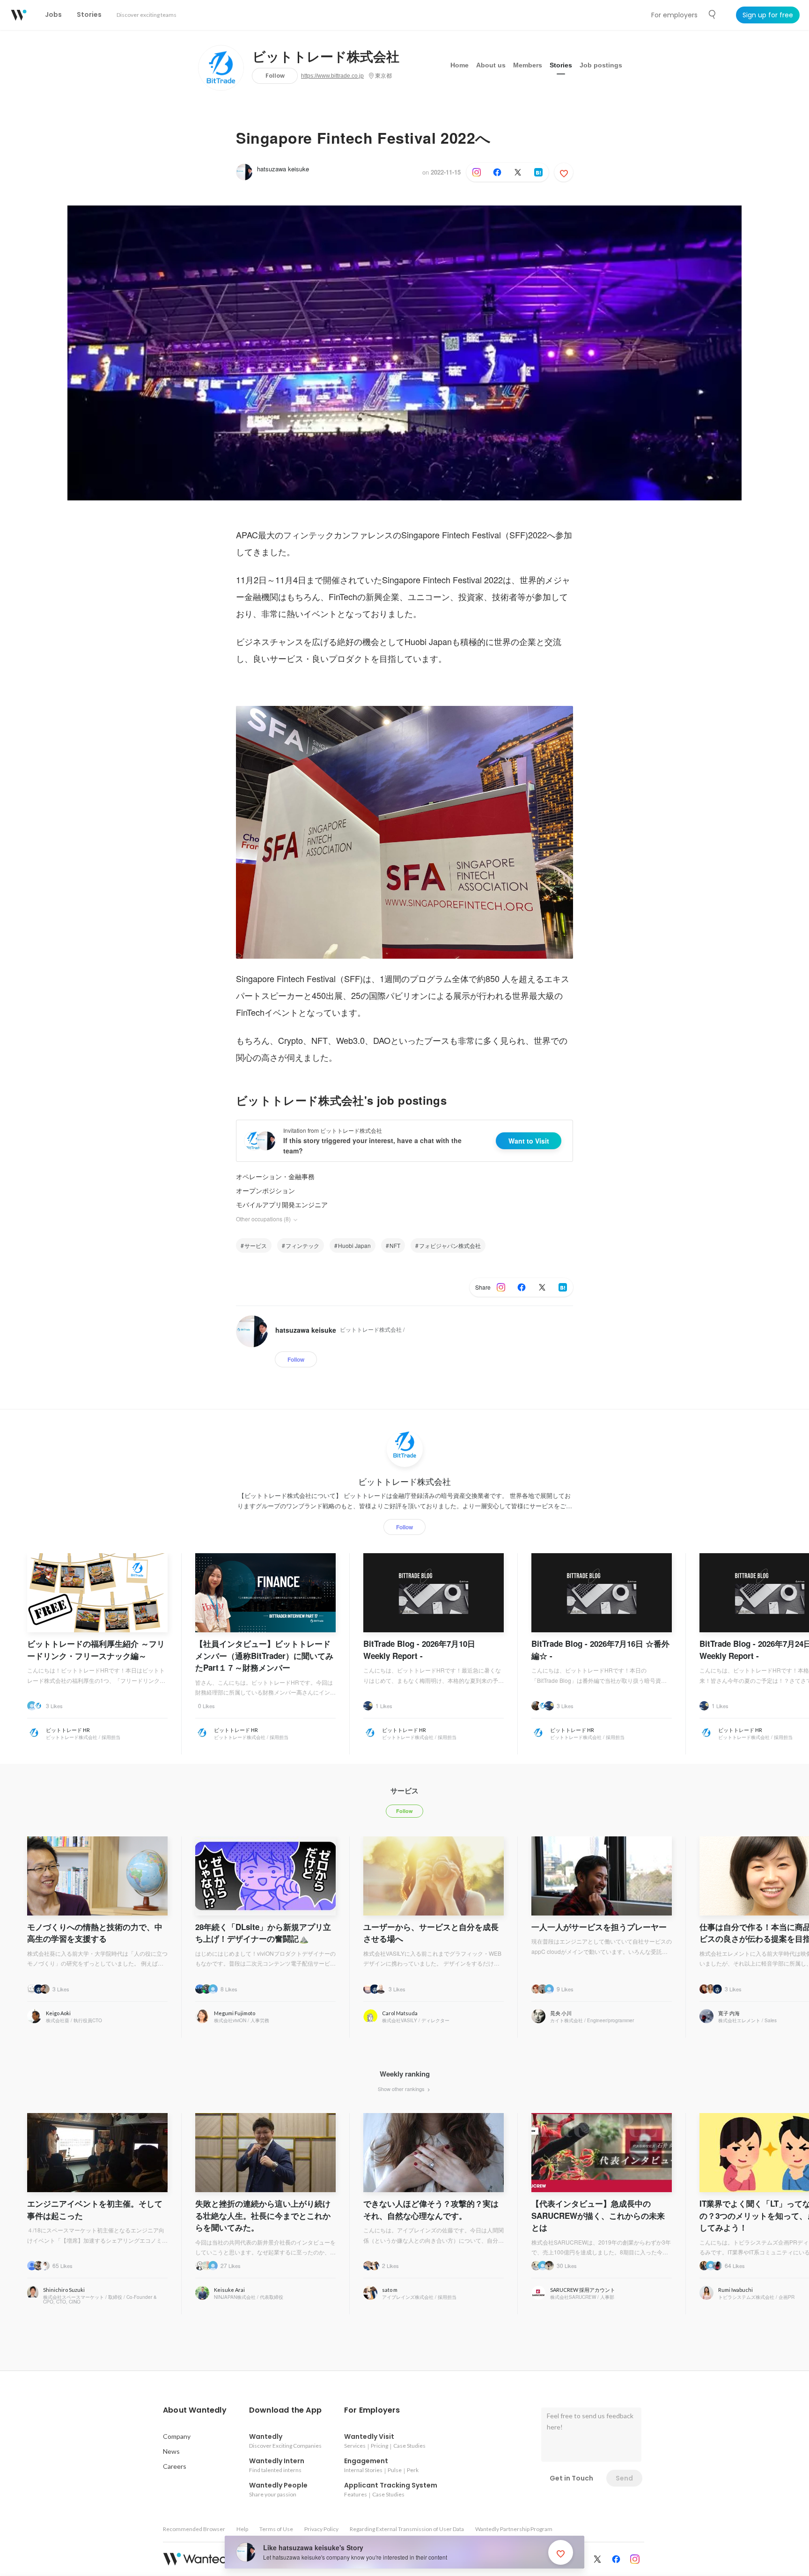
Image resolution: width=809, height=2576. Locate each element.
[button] (195, 2410)
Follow (275, 76)
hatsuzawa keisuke (283, 169)
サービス (256, 1245)
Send (624, 2478)
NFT (395, 1245)
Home (460, 65)
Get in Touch (571, 2478)
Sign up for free (768, 15)
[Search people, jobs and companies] (713, 15)
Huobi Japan (354, 1245)
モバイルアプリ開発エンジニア (282, 1204)
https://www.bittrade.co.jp (332, 76)
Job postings (601, 65)
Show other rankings (402, 2089)
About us (491, 65)
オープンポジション (265, 1190)
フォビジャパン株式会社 (450, 1245)
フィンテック (302, 1245)
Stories (561, 65)
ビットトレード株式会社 (326, 57)
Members (528, 65)
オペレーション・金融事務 (275, 1176)
